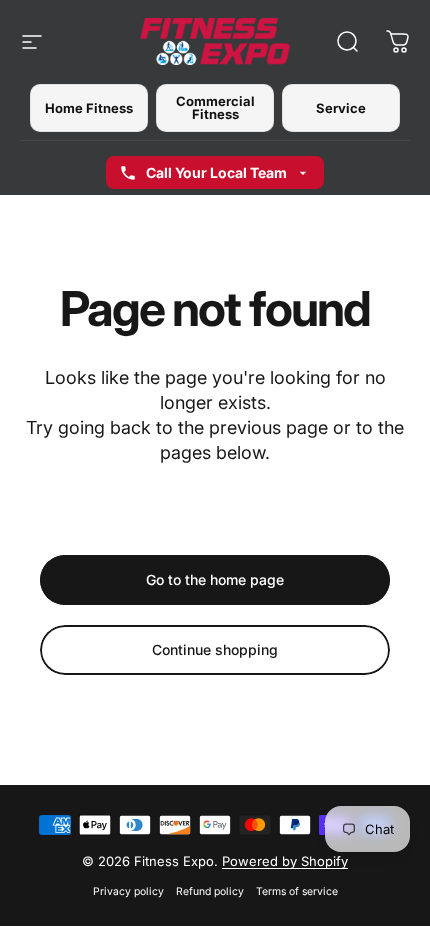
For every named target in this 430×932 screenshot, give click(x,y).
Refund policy (210, 891)
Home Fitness (89, 108)
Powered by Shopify (285, 861)
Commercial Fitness (215, 107)
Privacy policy (128, 891)
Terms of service (297, 891)
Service (341, 108)
